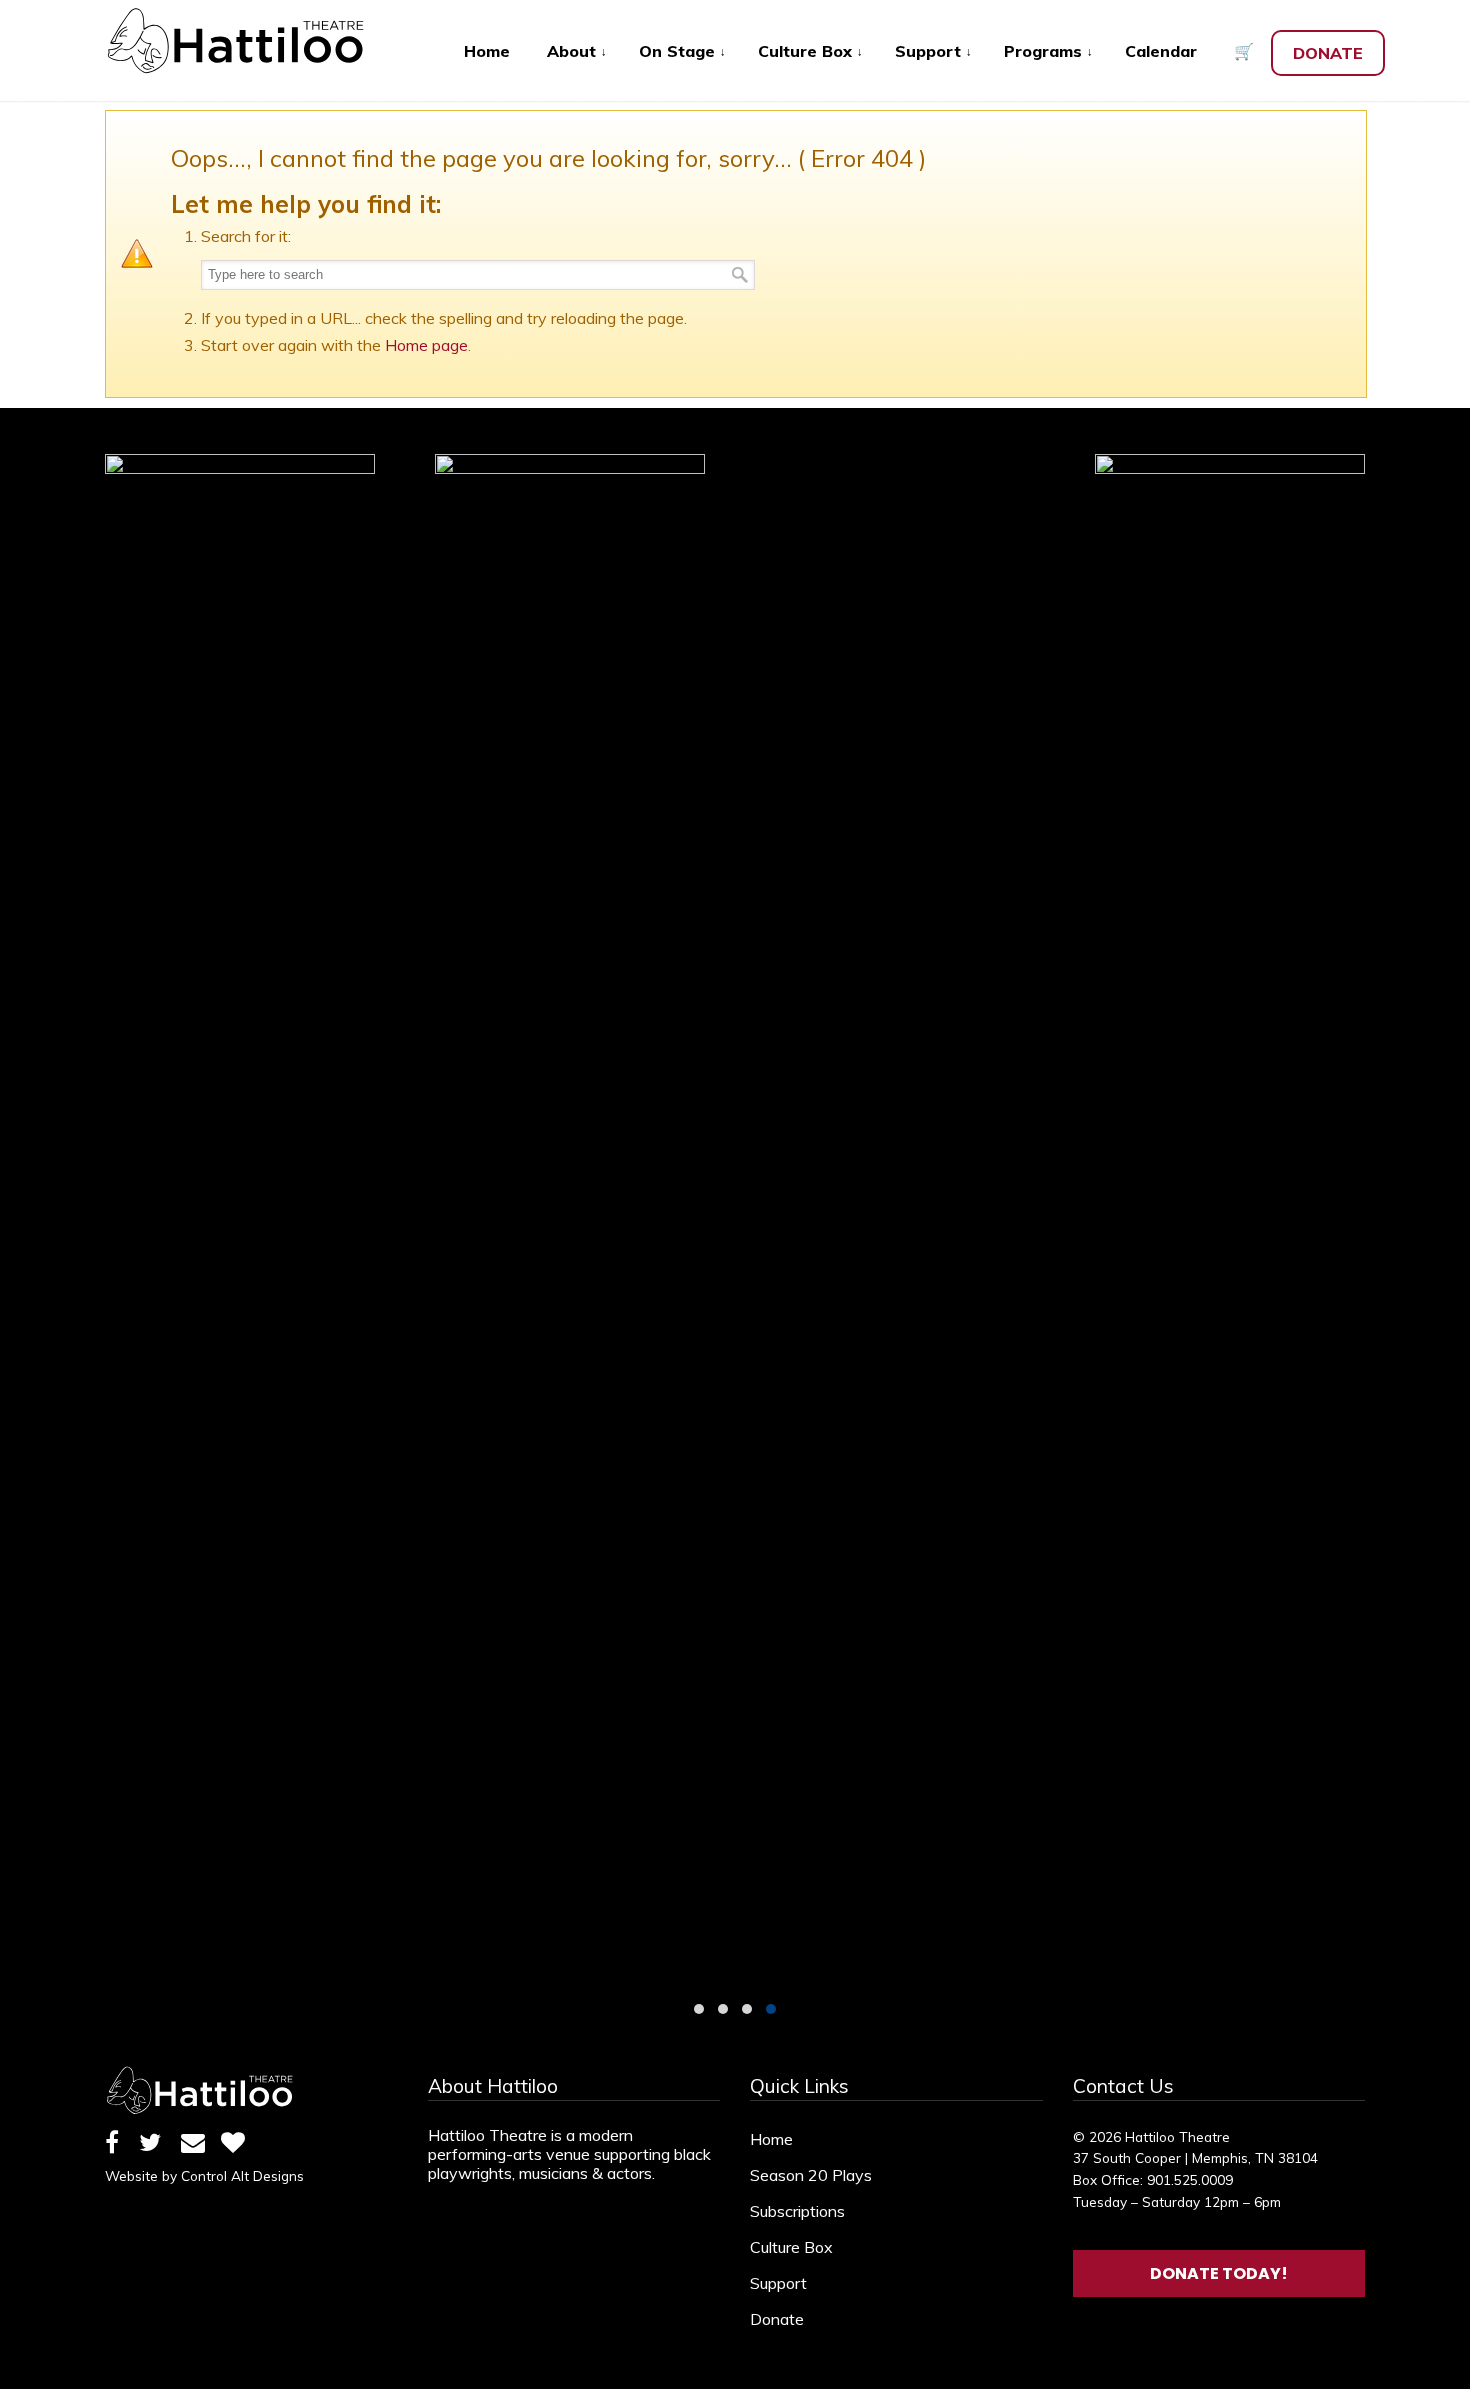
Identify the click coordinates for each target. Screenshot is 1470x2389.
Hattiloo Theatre (245, 41)
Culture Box (791, 2247)
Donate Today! (1219, 2273)
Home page (426, 345)
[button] (699, 2009)
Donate (777, 2319)
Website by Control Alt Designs (204, 2175)
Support (778, 2283)
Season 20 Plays (811, 2175)
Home (771, 2139)
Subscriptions (797, 2211)
